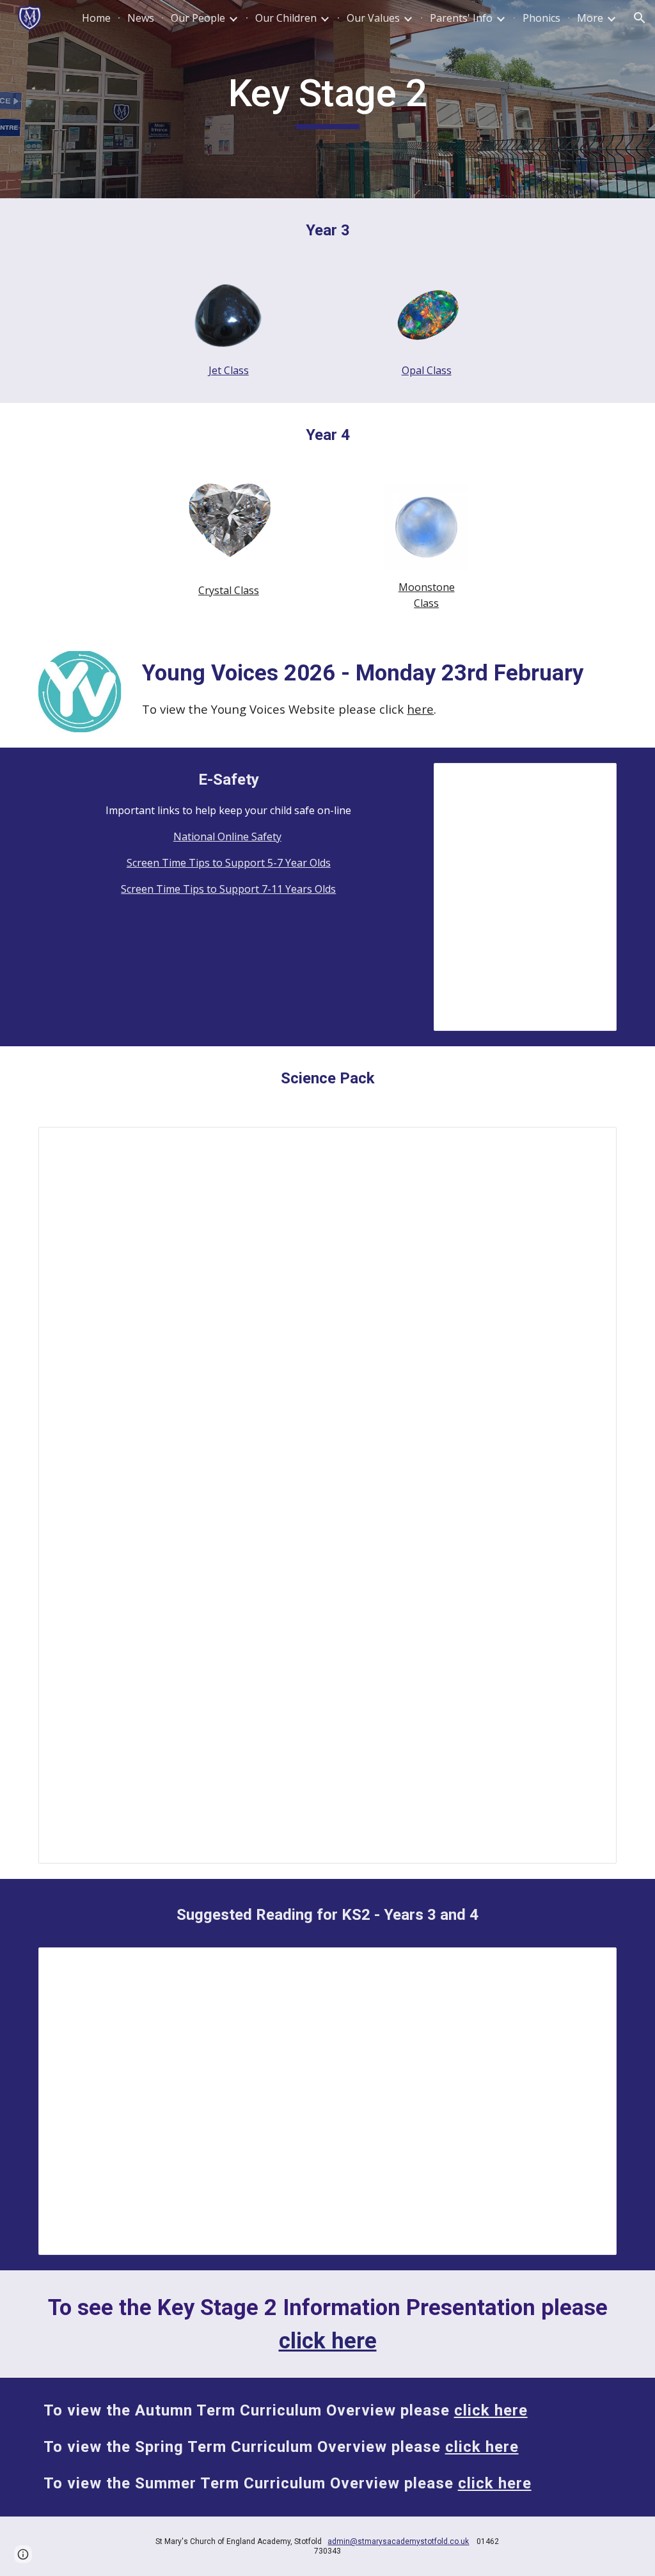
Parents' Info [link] (461, 18)
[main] (327, 99)
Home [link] (96, 18)
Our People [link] (198, 18)
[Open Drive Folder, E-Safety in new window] (592, 780)
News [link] (141, 18)
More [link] (590, 18)
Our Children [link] (286, 18)
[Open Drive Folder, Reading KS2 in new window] (592, 1964)
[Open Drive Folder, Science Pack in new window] (592, 1143)
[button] (640, 18)
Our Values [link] (373, 18)
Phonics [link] (541, 18)
